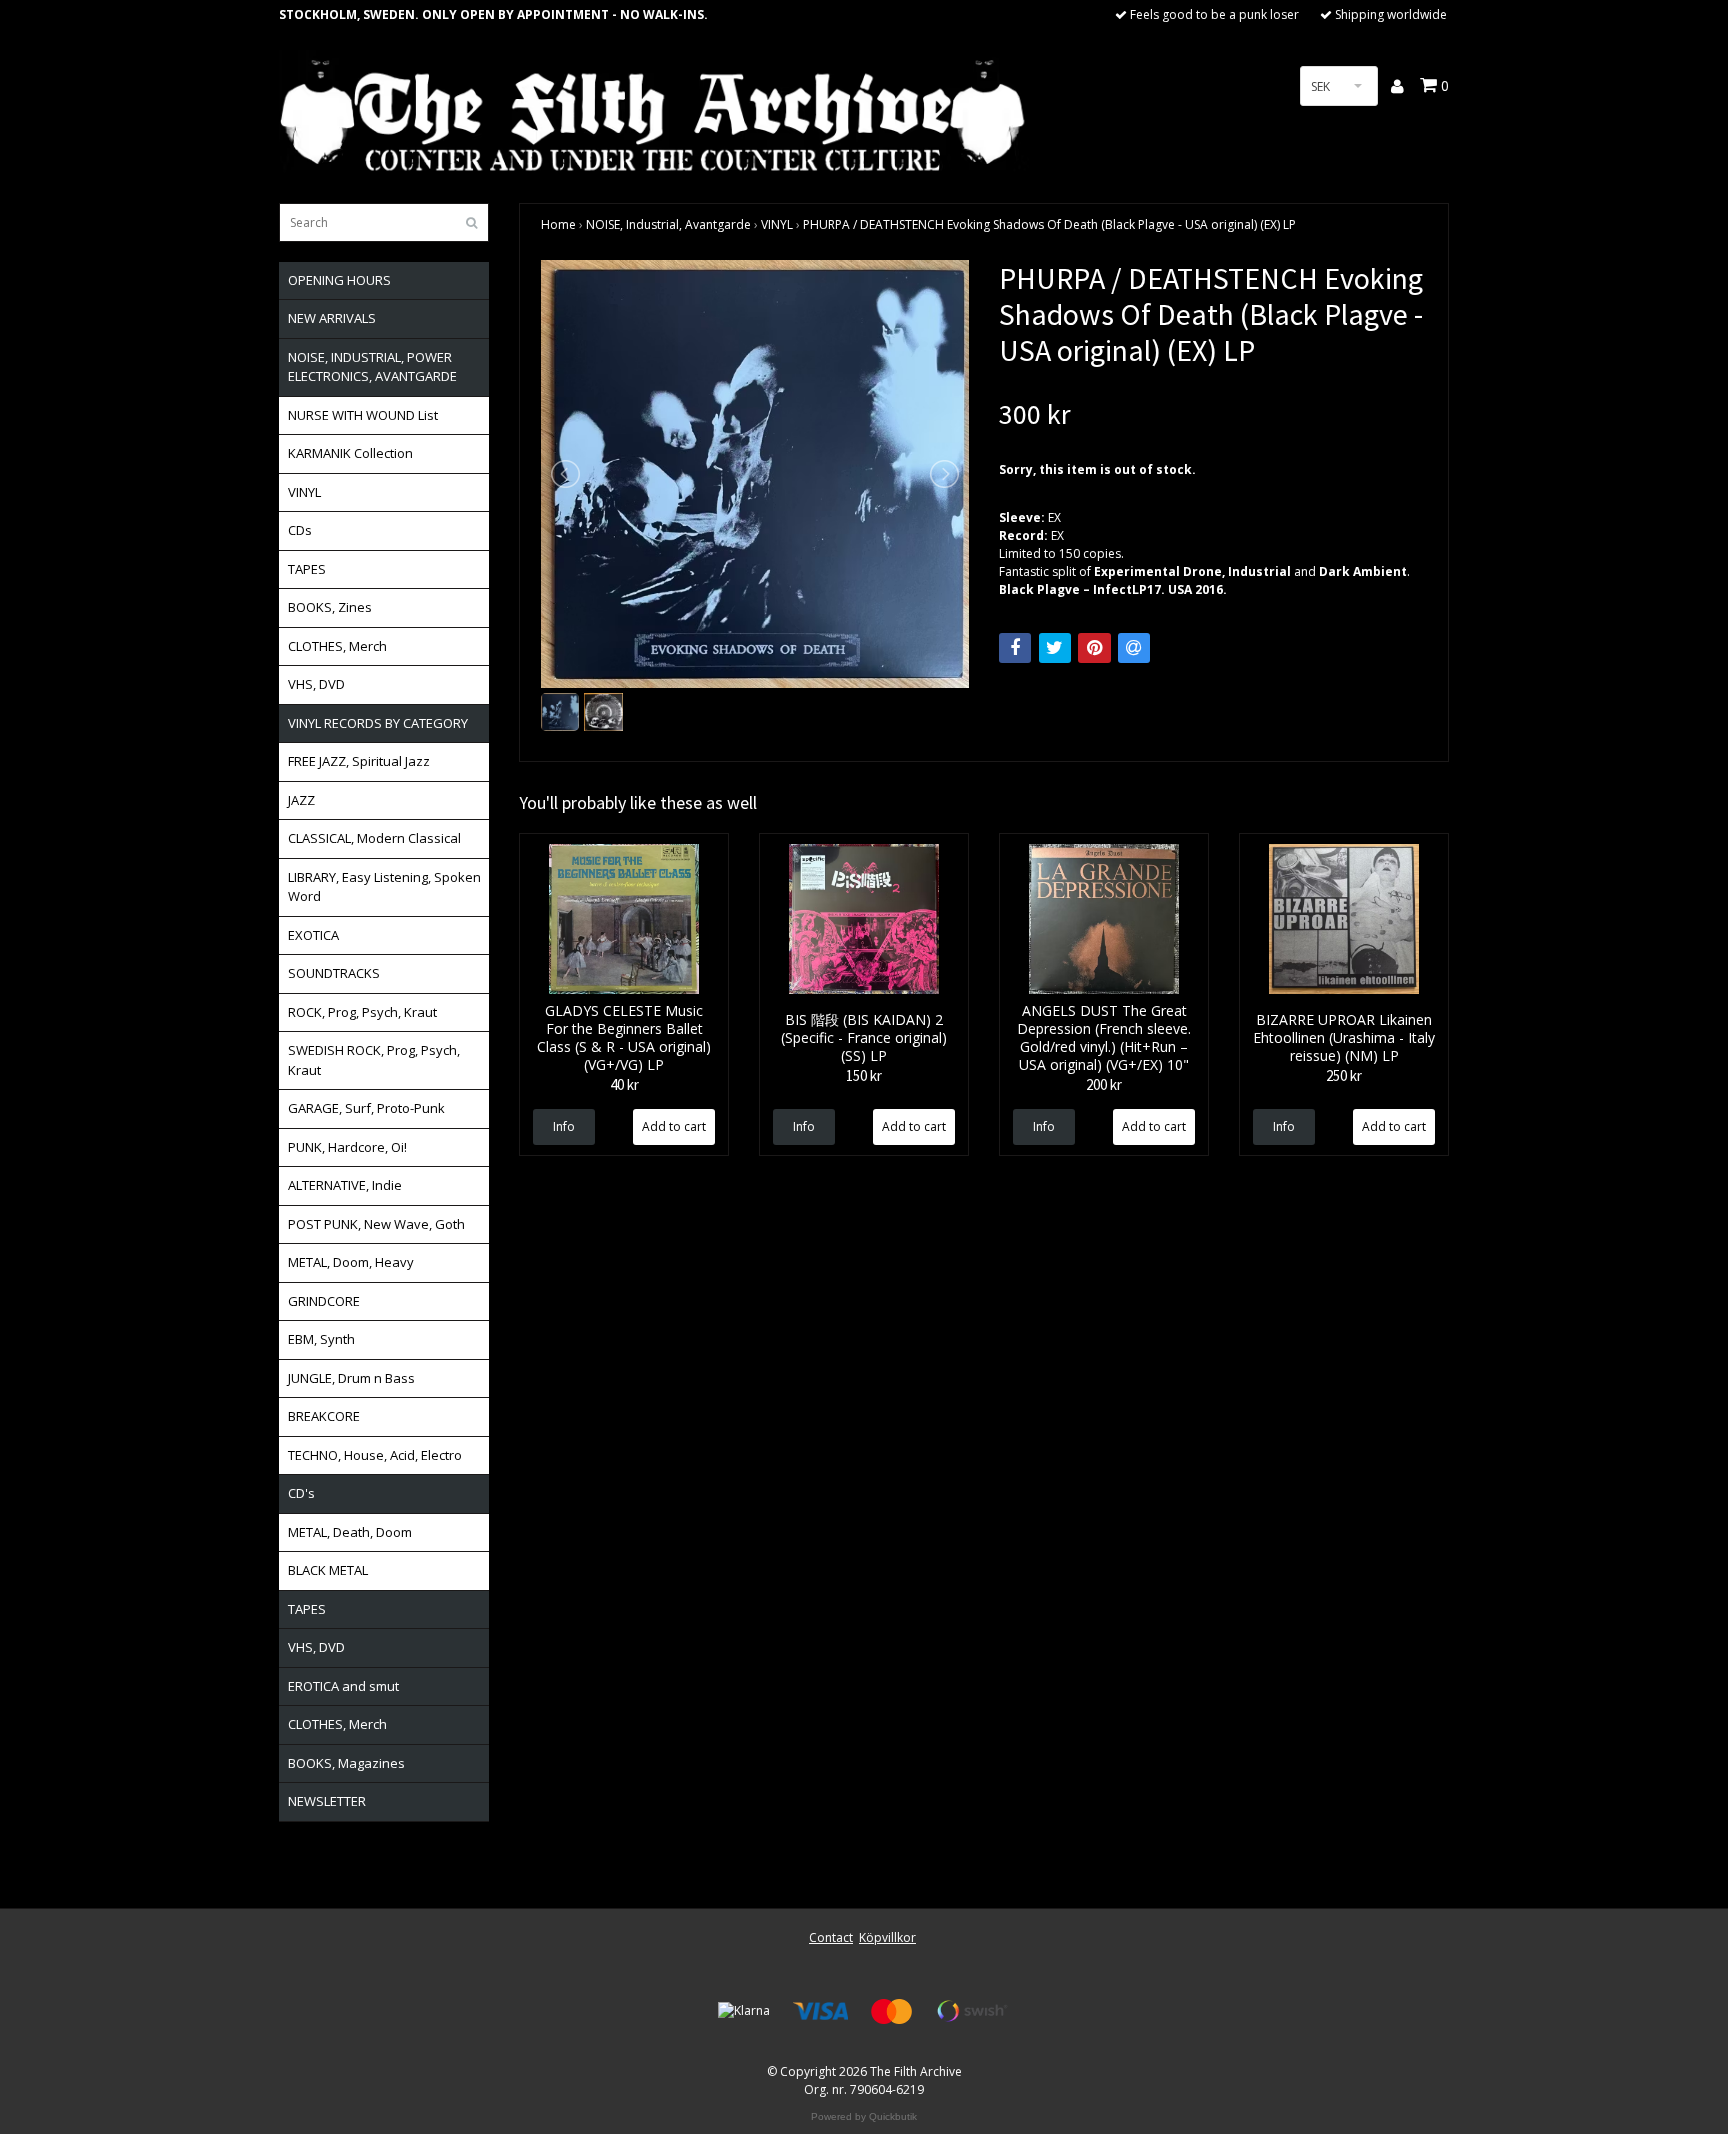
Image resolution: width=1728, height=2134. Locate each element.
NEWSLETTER (327, 1801)
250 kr (1344, 1075)
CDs (300, 530)
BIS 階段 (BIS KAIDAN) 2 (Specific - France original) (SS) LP (864, 1037)
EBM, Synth (321, 1339)
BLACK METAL (328, 1570)
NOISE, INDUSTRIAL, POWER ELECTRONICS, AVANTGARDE (372, 367)
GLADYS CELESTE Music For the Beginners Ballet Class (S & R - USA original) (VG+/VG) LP (624, 1037)
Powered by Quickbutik (864, 2116)
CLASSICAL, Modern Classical (374, 838)
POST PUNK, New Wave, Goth (376, 1224)
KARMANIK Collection (350, 453)
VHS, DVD (316, 684)
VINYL (304, 492)
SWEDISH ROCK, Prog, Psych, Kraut (374, 1060)
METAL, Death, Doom (350, 1532)
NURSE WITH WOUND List (363, 415)
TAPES (307, 569)
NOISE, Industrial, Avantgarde (668, 224)
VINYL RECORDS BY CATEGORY (378, 723)
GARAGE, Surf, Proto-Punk (366, 1108)
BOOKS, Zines (330, 607)
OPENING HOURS (339, 280)
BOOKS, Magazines (346, 1763)
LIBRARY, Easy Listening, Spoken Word (384, 887)
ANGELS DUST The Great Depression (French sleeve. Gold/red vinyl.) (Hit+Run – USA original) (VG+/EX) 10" (1104, 1037)
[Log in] (1398, 86)
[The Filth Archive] (654, 112)
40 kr (624, 1084)
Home (558, 224)
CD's (301, 1493)
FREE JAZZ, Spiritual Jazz (359, 761)
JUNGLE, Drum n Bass (351, 1378)
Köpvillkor (887, 1937)
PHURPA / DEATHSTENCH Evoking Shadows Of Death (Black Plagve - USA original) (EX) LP (1049, 224)
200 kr (1104, 1084)
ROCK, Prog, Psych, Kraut (362, 1012)
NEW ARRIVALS (332, 318)
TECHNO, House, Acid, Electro (375, 1455)
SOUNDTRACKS (334, 973)
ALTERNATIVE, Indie (345, 1185)
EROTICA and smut (343, 1686)
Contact (831, 1937)
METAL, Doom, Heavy (351, 1262)
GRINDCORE (324, 1301)
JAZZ (301, 800)
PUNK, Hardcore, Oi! (347, 1147)
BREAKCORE (324, 1416)
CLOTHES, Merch (337, 646)
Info (564, 1126)
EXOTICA (313, 935)
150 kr (864, 1075)
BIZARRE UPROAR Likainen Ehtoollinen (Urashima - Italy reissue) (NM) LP (1344, 1037)
